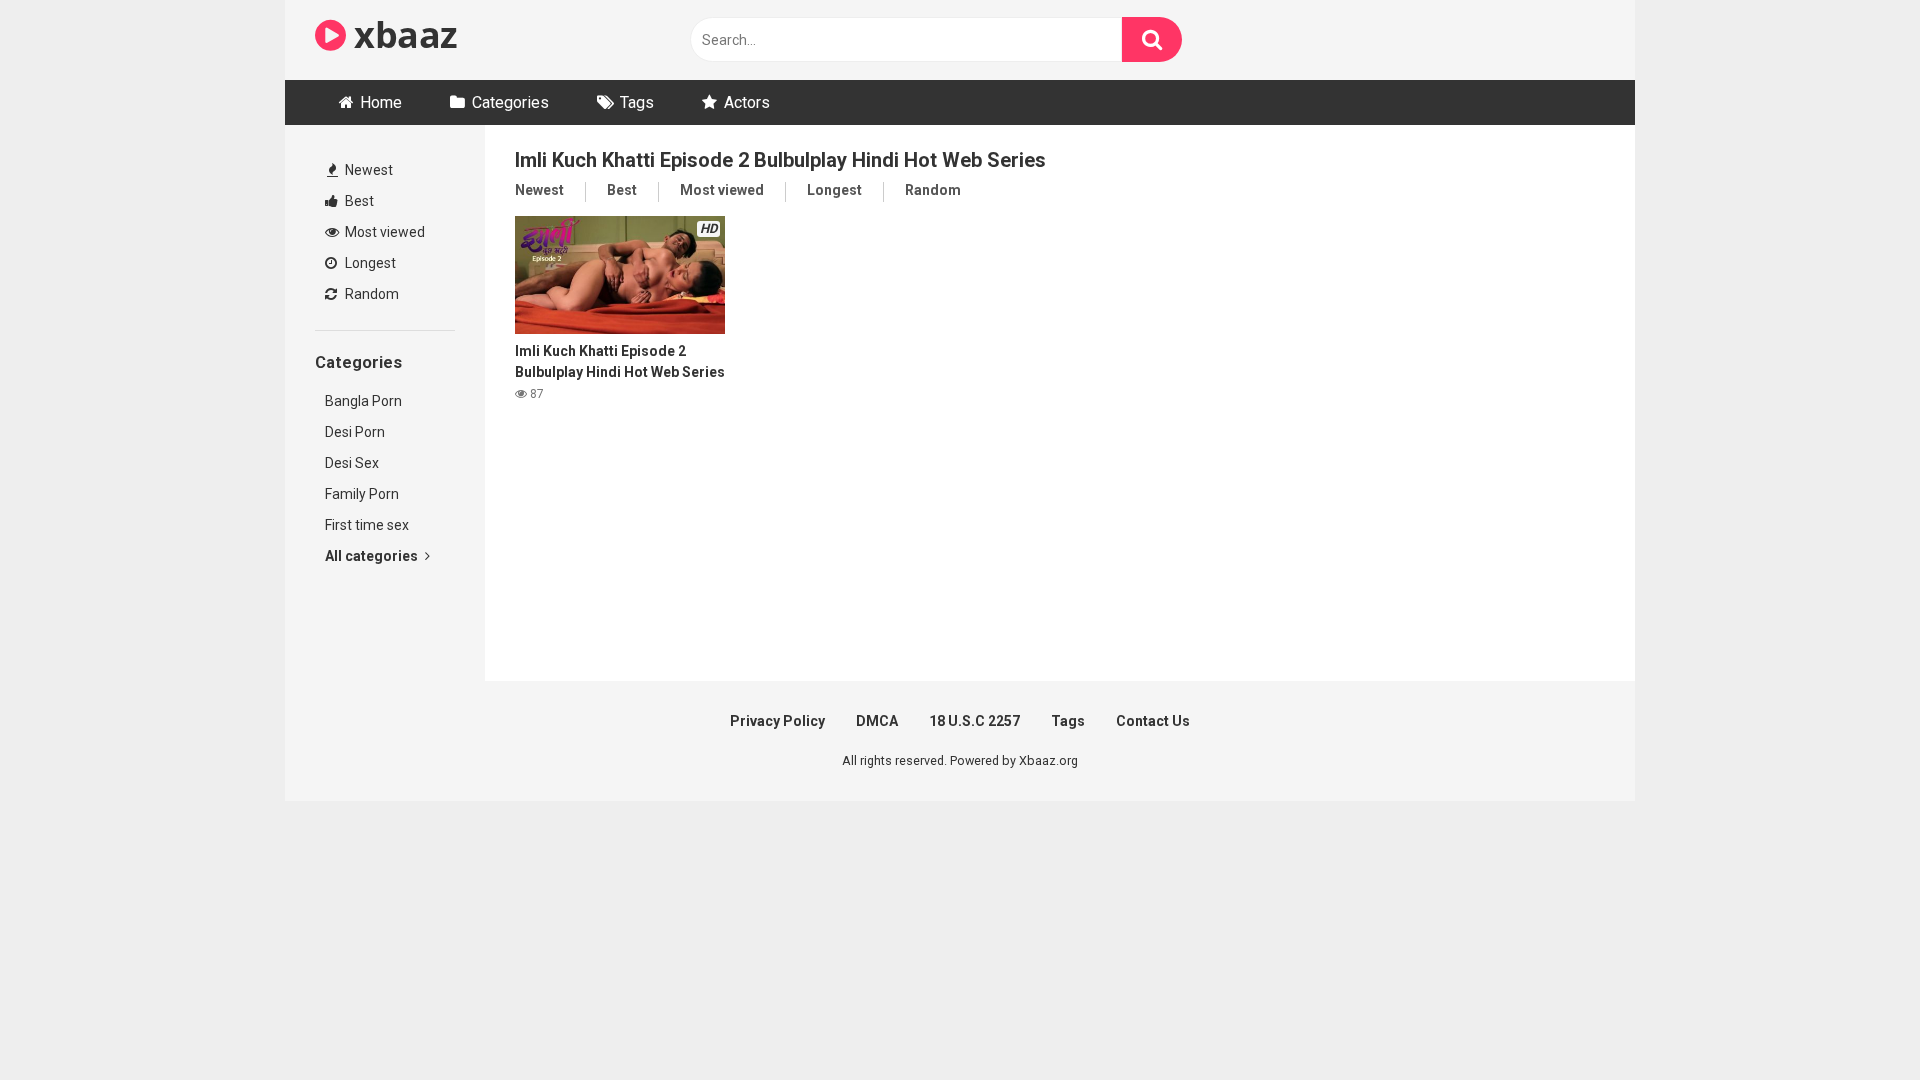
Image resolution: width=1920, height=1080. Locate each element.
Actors (747, 102)
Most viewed (383, 232)
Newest (367, 170)
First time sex (367, 525)
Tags (637, 102)
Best (358, 201)
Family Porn (362, 494)
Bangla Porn (363, 401)
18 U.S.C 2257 (974, 721)
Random (370, 294)
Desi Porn (355, 432)
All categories (373, 556)
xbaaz (402, 34)
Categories (510, 102)
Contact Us (1153, 721)
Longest (369, 263)
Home (381, 102)
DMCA (877, 721)
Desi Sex (352, 463)
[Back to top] (1853, 1019)
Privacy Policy (777, 721)
